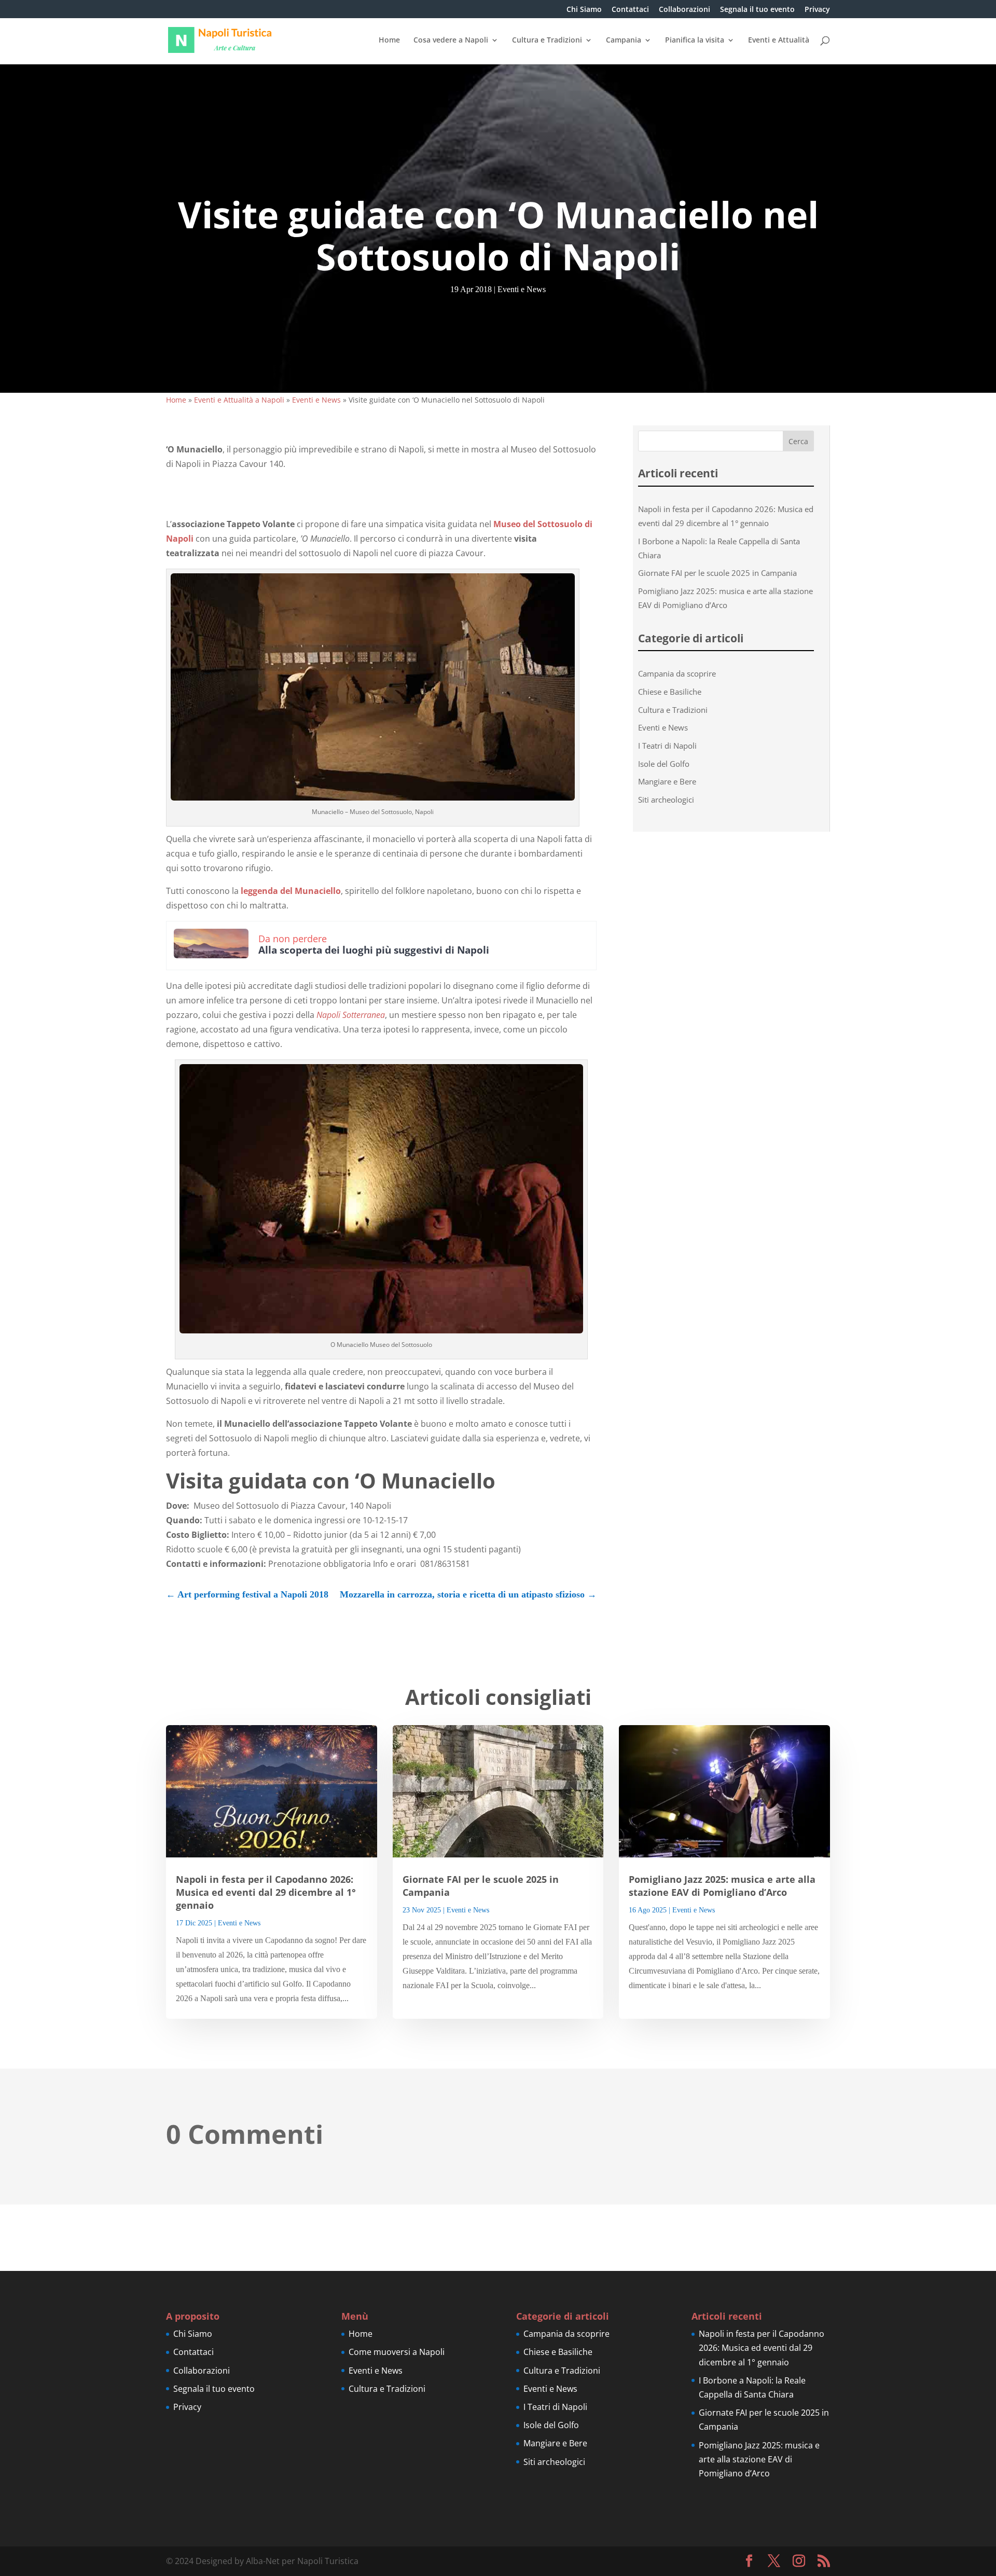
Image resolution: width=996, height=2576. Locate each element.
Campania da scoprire (677, 673)
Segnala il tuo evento (757, 10)
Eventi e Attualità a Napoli (239, 400)
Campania (624, 40)
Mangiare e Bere (667, 781)
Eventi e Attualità (779, 40)
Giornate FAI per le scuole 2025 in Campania (717, 573)
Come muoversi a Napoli (397, 2352)
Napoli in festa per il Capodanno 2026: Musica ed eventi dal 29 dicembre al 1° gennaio (266, 1892)
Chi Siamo (584, 10)
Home (389, 40)
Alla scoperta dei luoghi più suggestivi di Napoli (374, 950)
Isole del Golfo (664, 764)
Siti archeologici (666, 800)
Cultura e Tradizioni (547, 40)
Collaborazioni (684, 10)
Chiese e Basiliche (670, 692)
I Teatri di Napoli (667, 746)
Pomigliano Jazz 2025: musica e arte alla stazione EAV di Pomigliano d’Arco (722, 1886)
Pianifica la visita (695, 40)
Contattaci (630, 10)
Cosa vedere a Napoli (451, 40)
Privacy (817, 10)
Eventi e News (522, 289)
